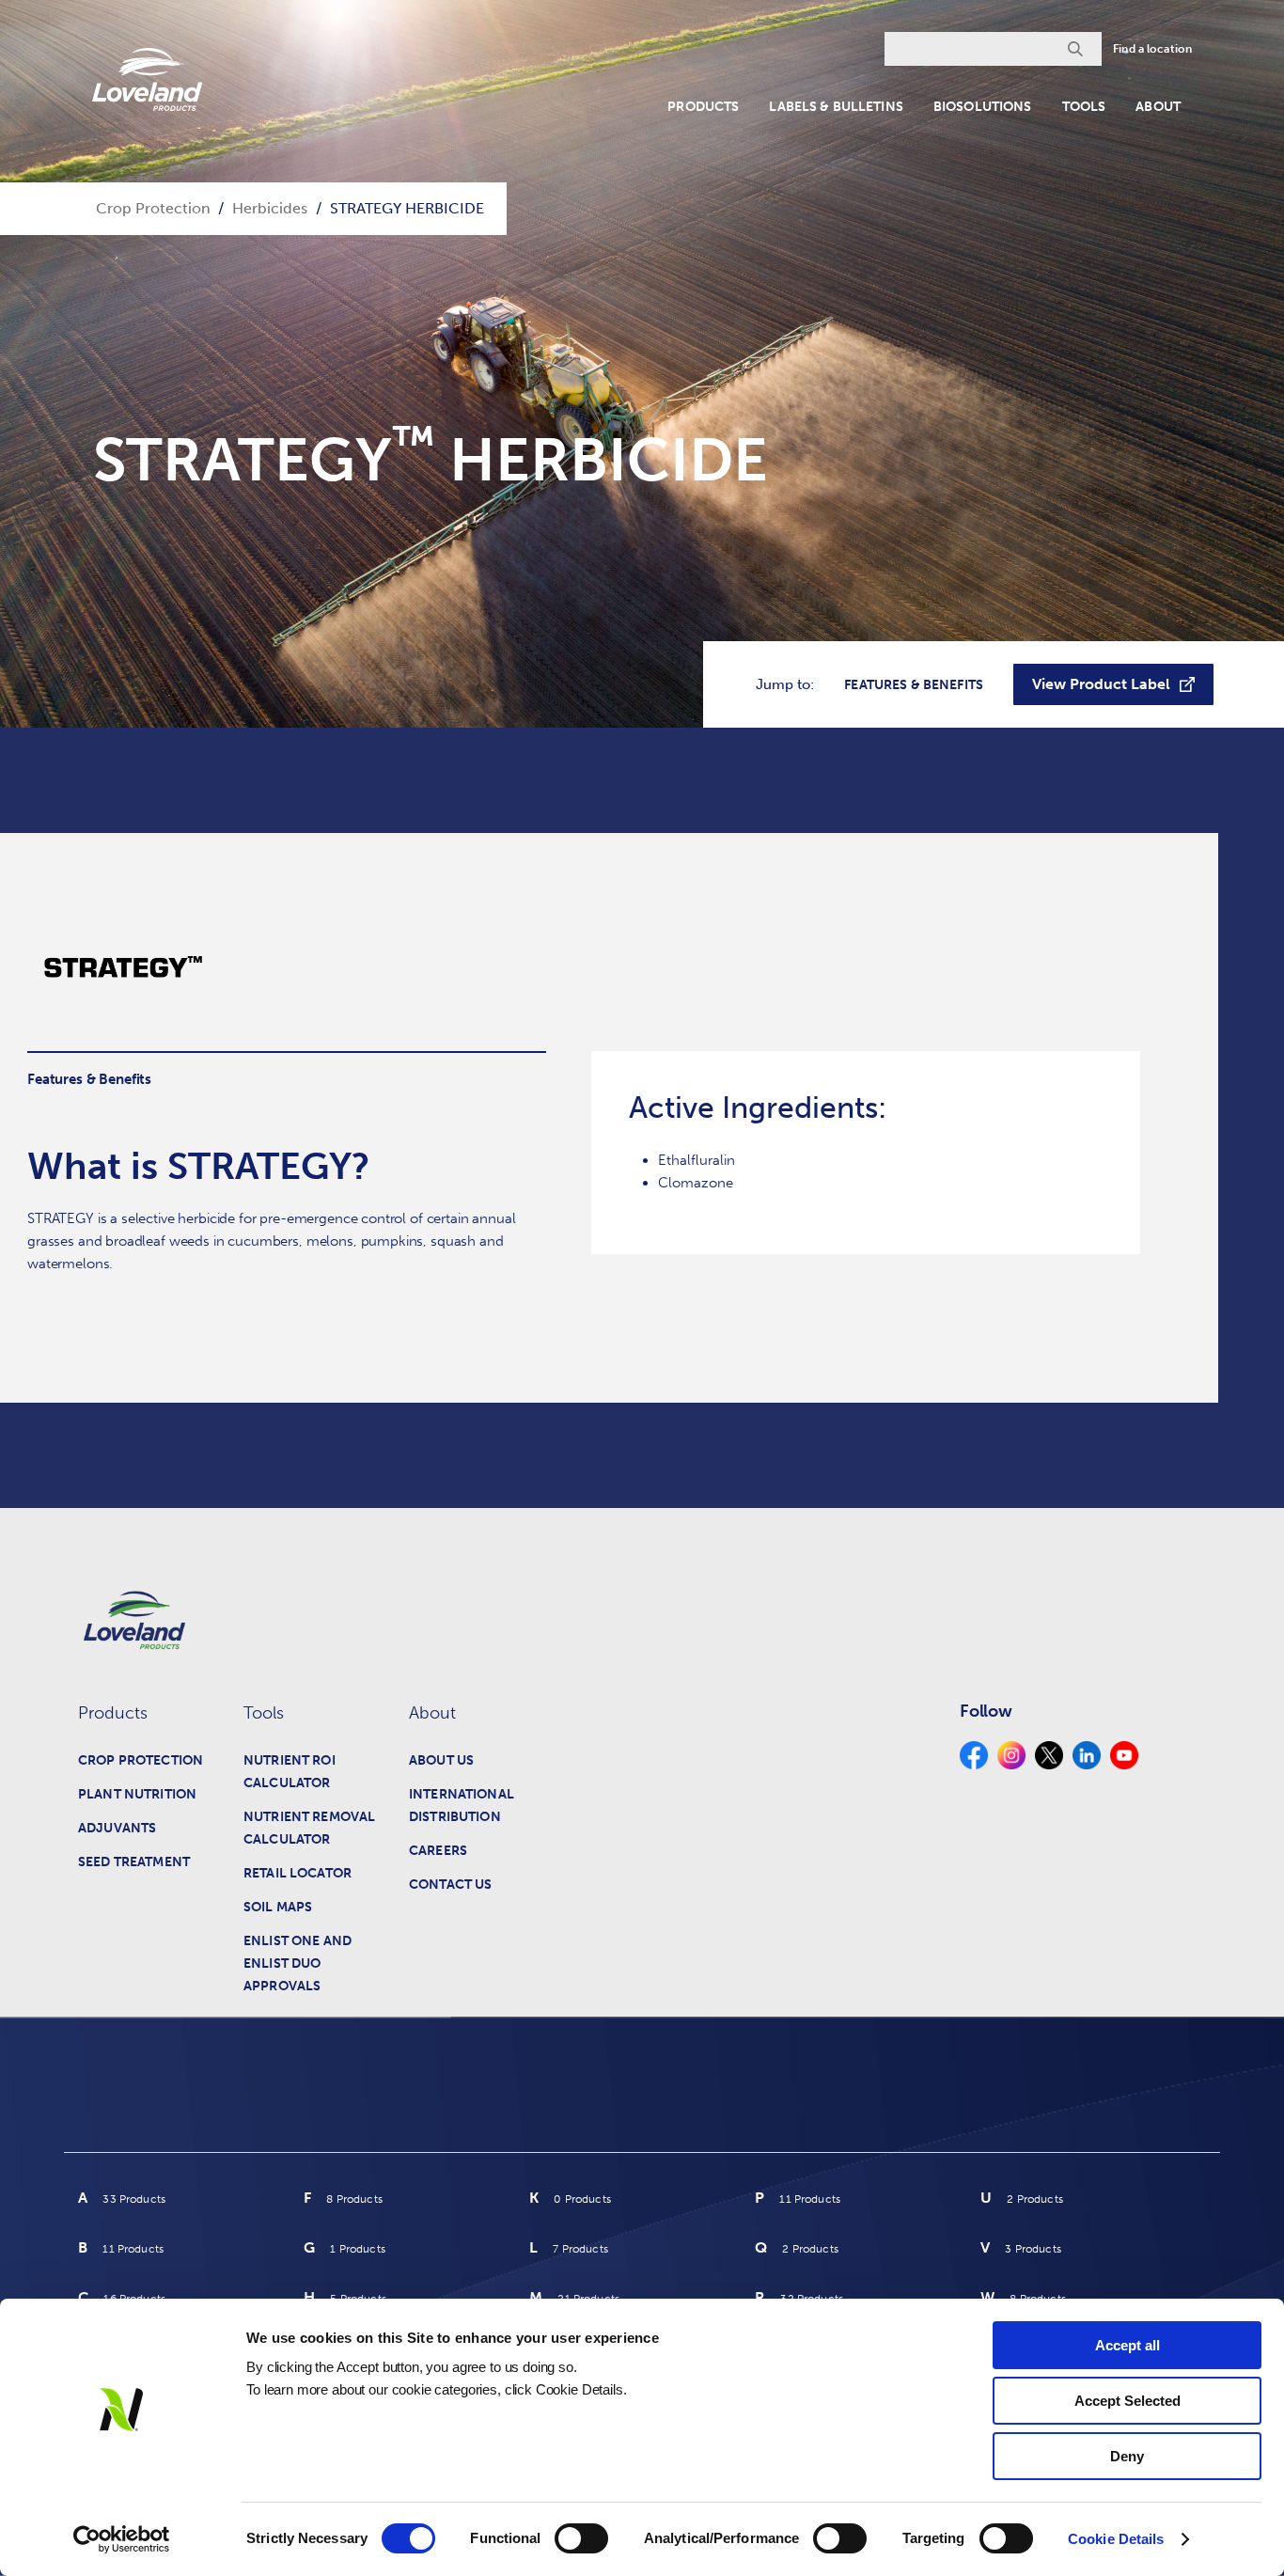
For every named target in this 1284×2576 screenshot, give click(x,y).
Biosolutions (983, 107)
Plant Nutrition (137, 1794)
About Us (441, 1760)
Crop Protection (141, 1760)
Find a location (1152, 49)
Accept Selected (1127, 2401)
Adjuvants (117, 1828)
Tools (1084, 107)
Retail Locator (298, 1873)
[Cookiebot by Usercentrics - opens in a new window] (122, 2539)
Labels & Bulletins (836, 107)
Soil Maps (278, 1907)
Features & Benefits (914, 685)
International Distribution (462, 1806)
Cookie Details (1116, 2539)
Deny (1127, 2456)
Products (703, 107)
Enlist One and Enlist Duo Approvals (298, 1963)
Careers (438, 1851)
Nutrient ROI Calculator (290, 1772)
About (1158, 107)
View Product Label (1101, 684)
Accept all (1127, 2345)
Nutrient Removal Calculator (309, 1828)
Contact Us (450, 1885)
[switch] (581, 2538)
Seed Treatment (134, 1862)
